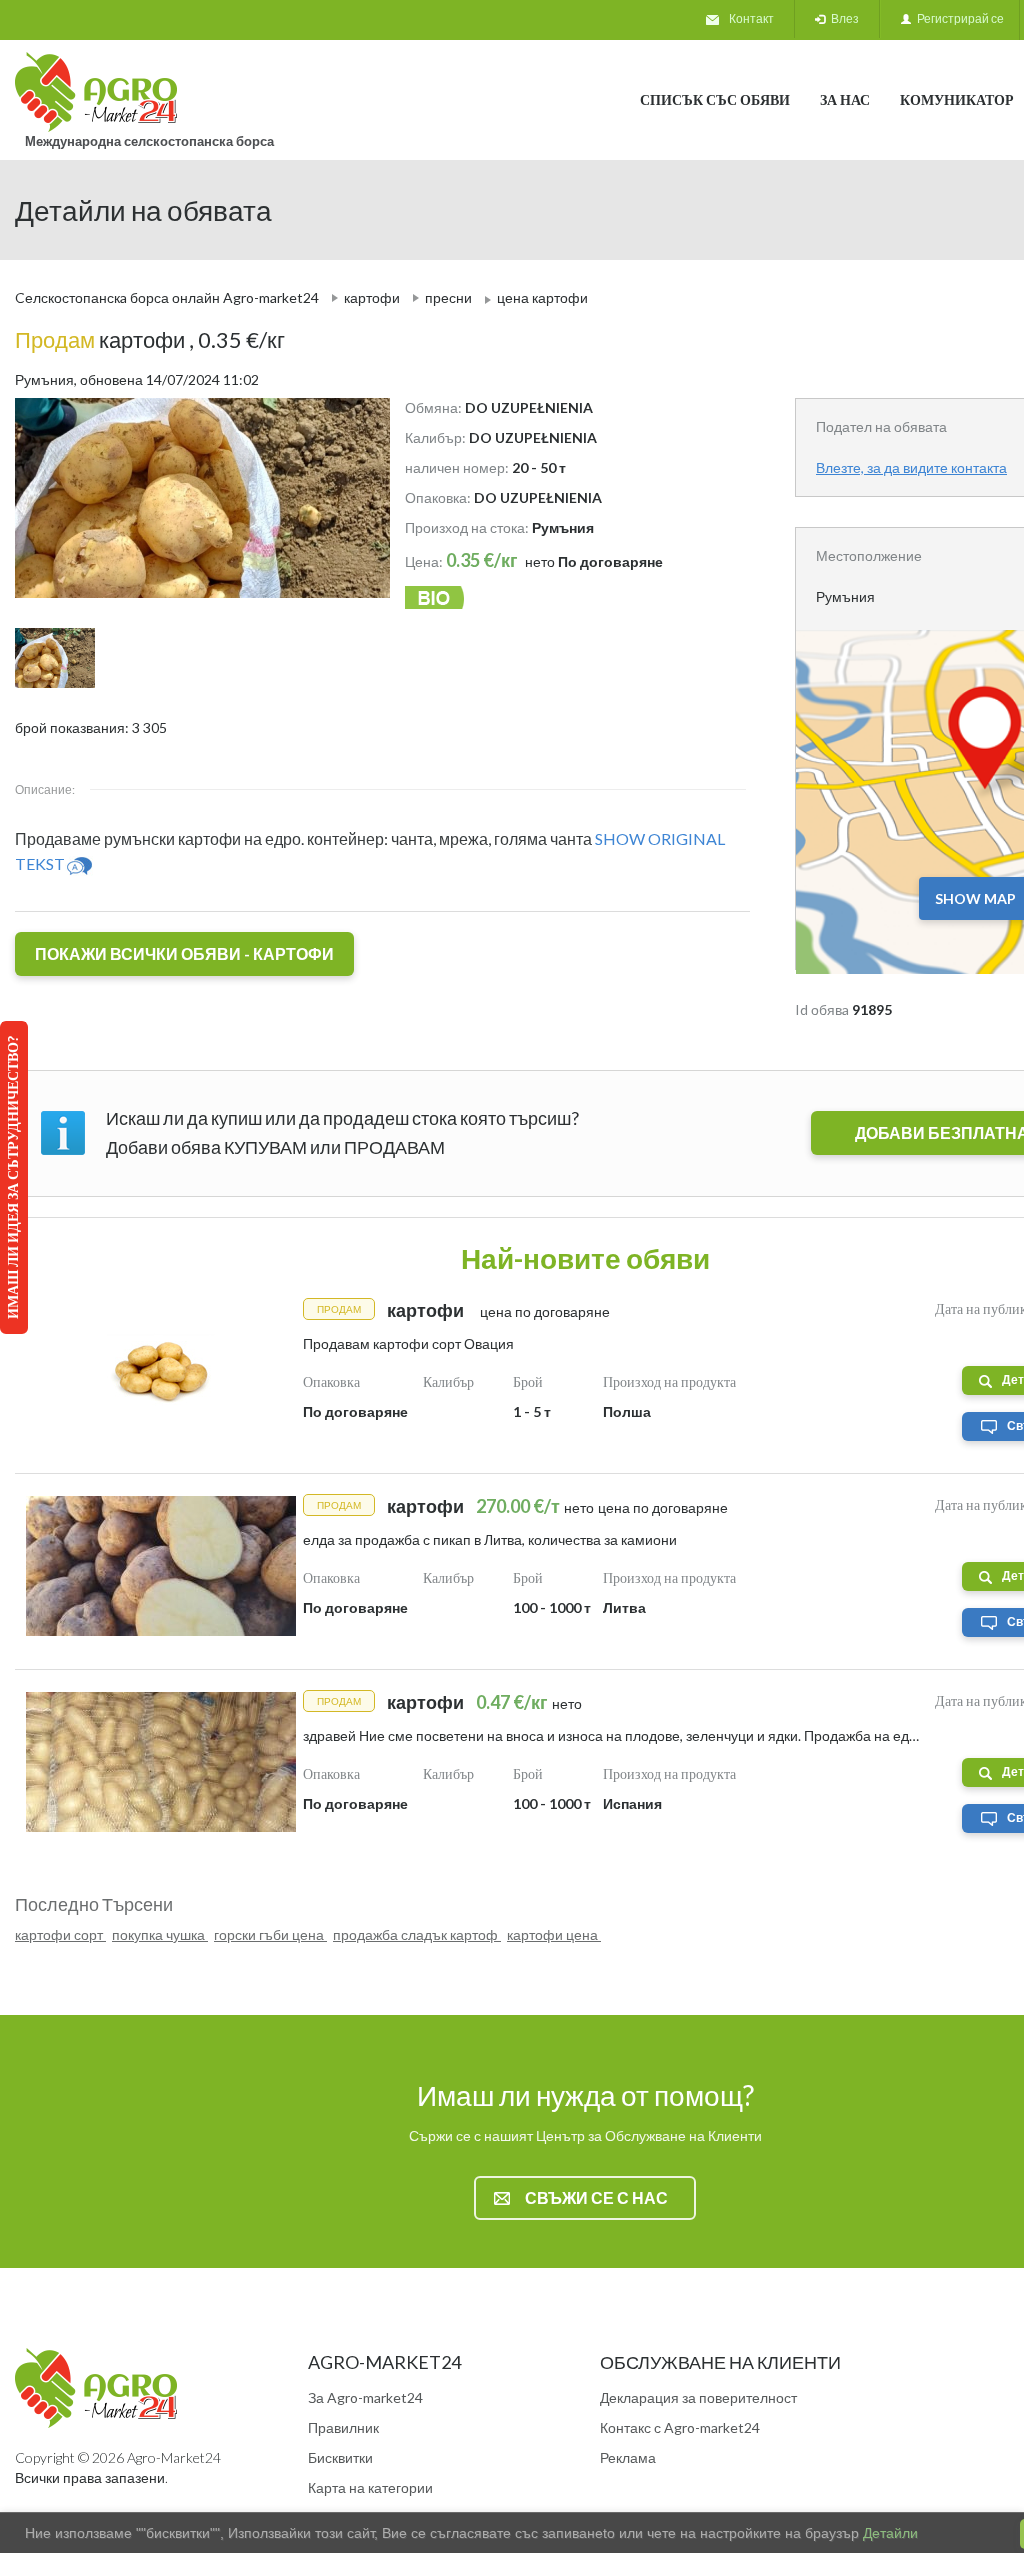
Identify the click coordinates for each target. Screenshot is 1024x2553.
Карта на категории (370, 2487)
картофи (372, 297)
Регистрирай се (957, 18)
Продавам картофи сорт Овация (408, 1343)
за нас (845, 99)
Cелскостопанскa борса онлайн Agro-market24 (167, 297)
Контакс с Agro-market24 (680, 2427)
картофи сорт (60, 1934)
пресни (448, 297)
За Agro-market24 (365, 2397)
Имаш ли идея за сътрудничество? (12, 1177)
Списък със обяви (715, 99)
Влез (842, 18)
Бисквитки (340, 2457)
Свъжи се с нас (596, 2197)
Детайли (888, 2533)
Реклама (628, 2457)
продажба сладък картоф (417, 1934)
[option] (195, 498)
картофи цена (554, 1934)
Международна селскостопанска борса (149, 141)
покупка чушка (160, 1934)
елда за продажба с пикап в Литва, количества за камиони (490, 1539)
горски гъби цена (270, 1934)
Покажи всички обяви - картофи (184, 953)
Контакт (751, 18)
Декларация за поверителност (698, 2397)
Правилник (343, 2427)
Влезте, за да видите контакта (911, 467)
